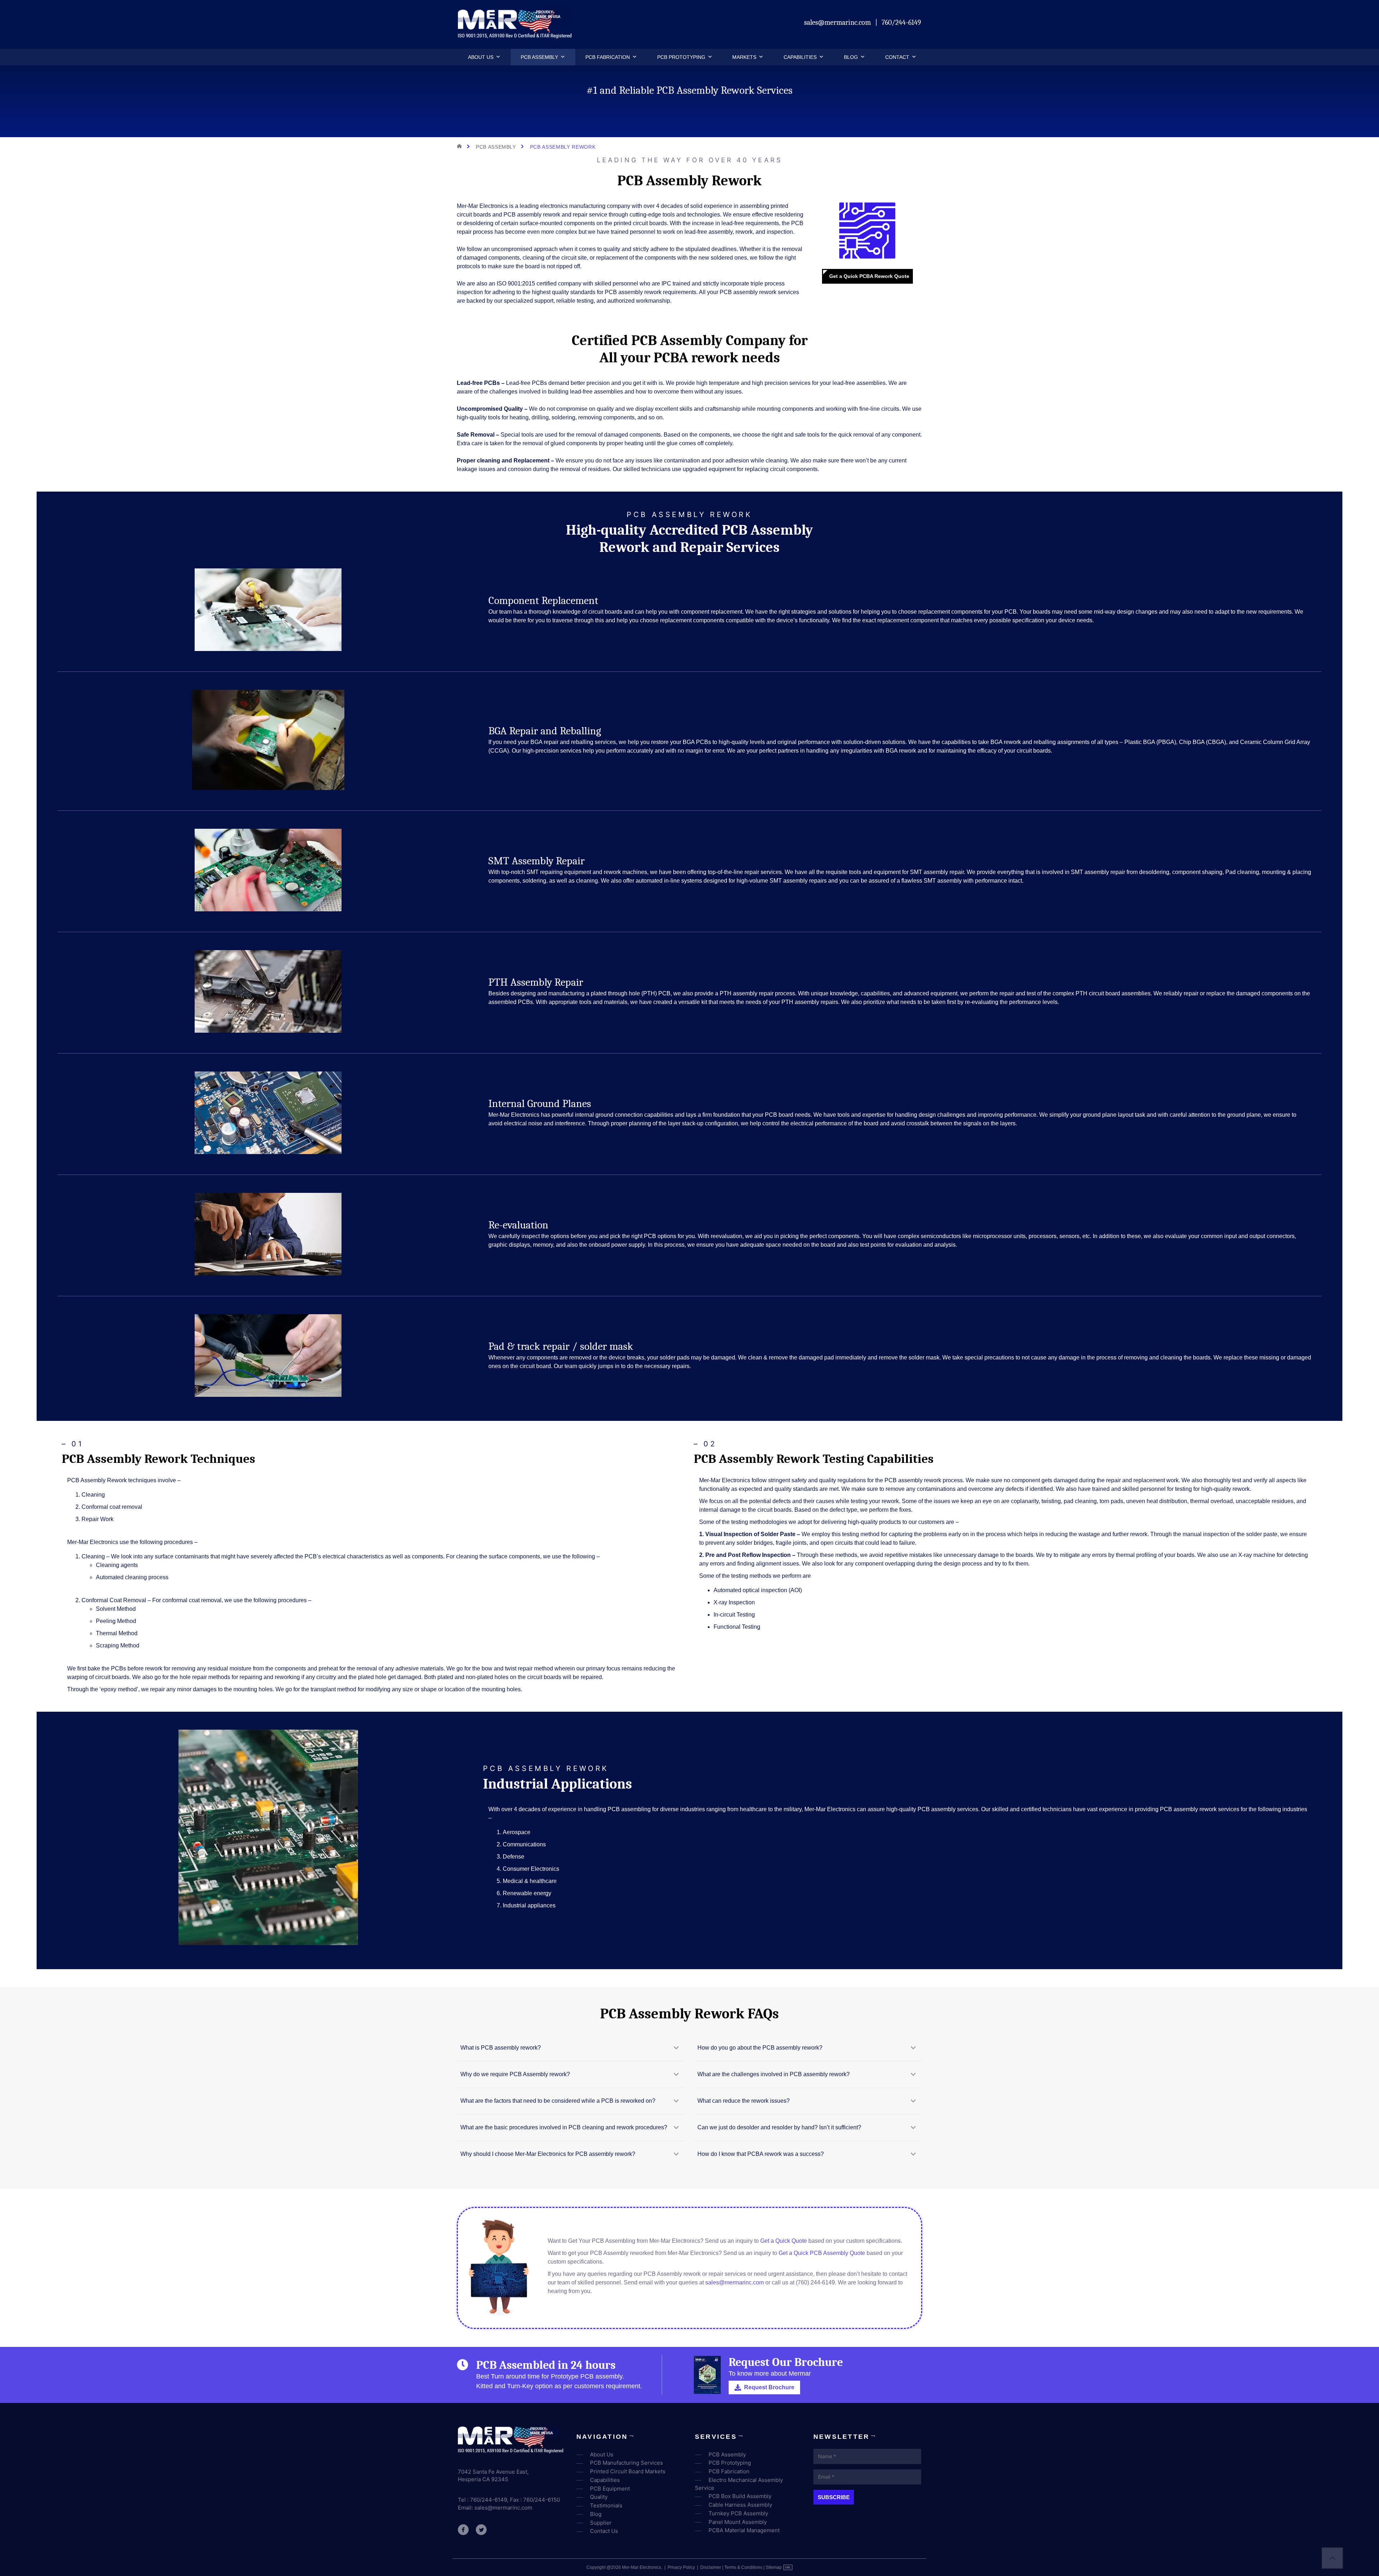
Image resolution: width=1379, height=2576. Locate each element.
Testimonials (606, 2505)
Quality (599, 2497)
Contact (897, 57)
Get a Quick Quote (784, 2241)
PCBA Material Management (744, 2530)
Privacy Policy (681, 2567)
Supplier (601, 2523)
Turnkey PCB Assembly (738, 2513)
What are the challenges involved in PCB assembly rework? (774, 2074)
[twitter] (481, 2530)
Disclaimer (711, 2567)
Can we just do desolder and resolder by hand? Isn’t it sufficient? (779, 2127)
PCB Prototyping (681, 57)
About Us (481, 57)
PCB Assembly (539, 57)
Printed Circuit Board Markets (628, 2471)
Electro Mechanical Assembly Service (739, 2484)
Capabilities (800, 57)
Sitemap (774, 2567)
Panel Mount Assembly (738, 2522)
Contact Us (604, 2531)
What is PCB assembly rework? (501, 2048)
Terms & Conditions (743, 2567)
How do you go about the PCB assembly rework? (760, 2048)
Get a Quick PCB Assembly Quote (822, 2253)
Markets (744, 57)
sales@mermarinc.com (838, 22)
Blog (851, 57)
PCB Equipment (610, 2489)
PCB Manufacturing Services (626, 2463)
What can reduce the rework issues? (744, 2101)
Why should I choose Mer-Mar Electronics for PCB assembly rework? (548, 2154)
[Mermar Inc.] (516, 36)
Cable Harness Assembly (740, 2505)
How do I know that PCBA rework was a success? (761, 2154)
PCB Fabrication (608, 57)
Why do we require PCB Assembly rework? (515, 2074)
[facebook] (463, 2530)
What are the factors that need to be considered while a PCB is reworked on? (558, 2101)
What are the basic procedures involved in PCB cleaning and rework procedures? (564, 2127)
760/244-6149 (901, 22)
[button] (497, 57)
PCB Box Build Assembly (740, 2496)
